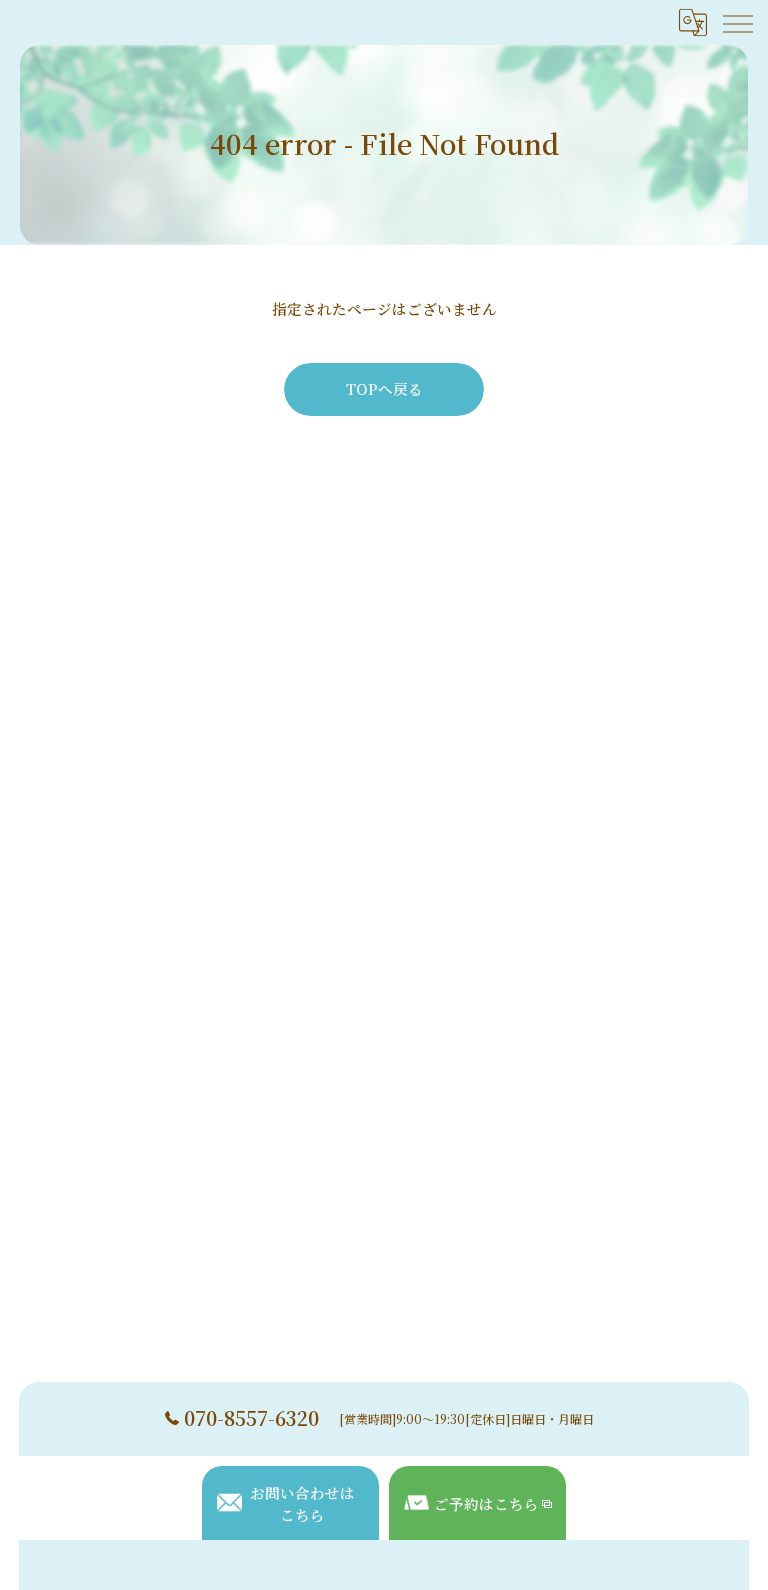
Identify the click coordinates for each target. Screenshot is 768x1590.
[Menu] (737, 22)
